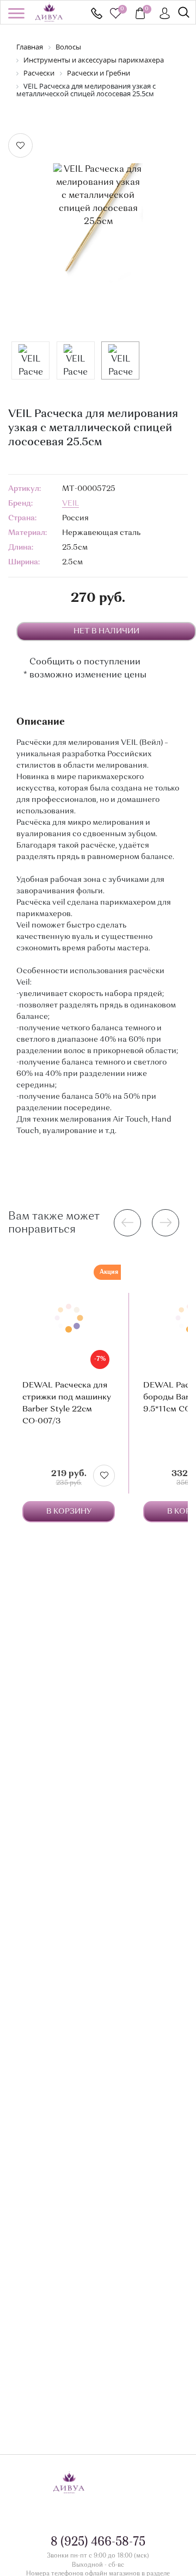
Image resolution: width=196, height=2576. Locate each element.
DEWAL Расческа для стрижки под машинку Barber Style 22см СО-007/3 (67, 1404)
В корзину (69, 1511)
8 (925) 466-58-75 (97, 13)
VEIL (71, 503)
